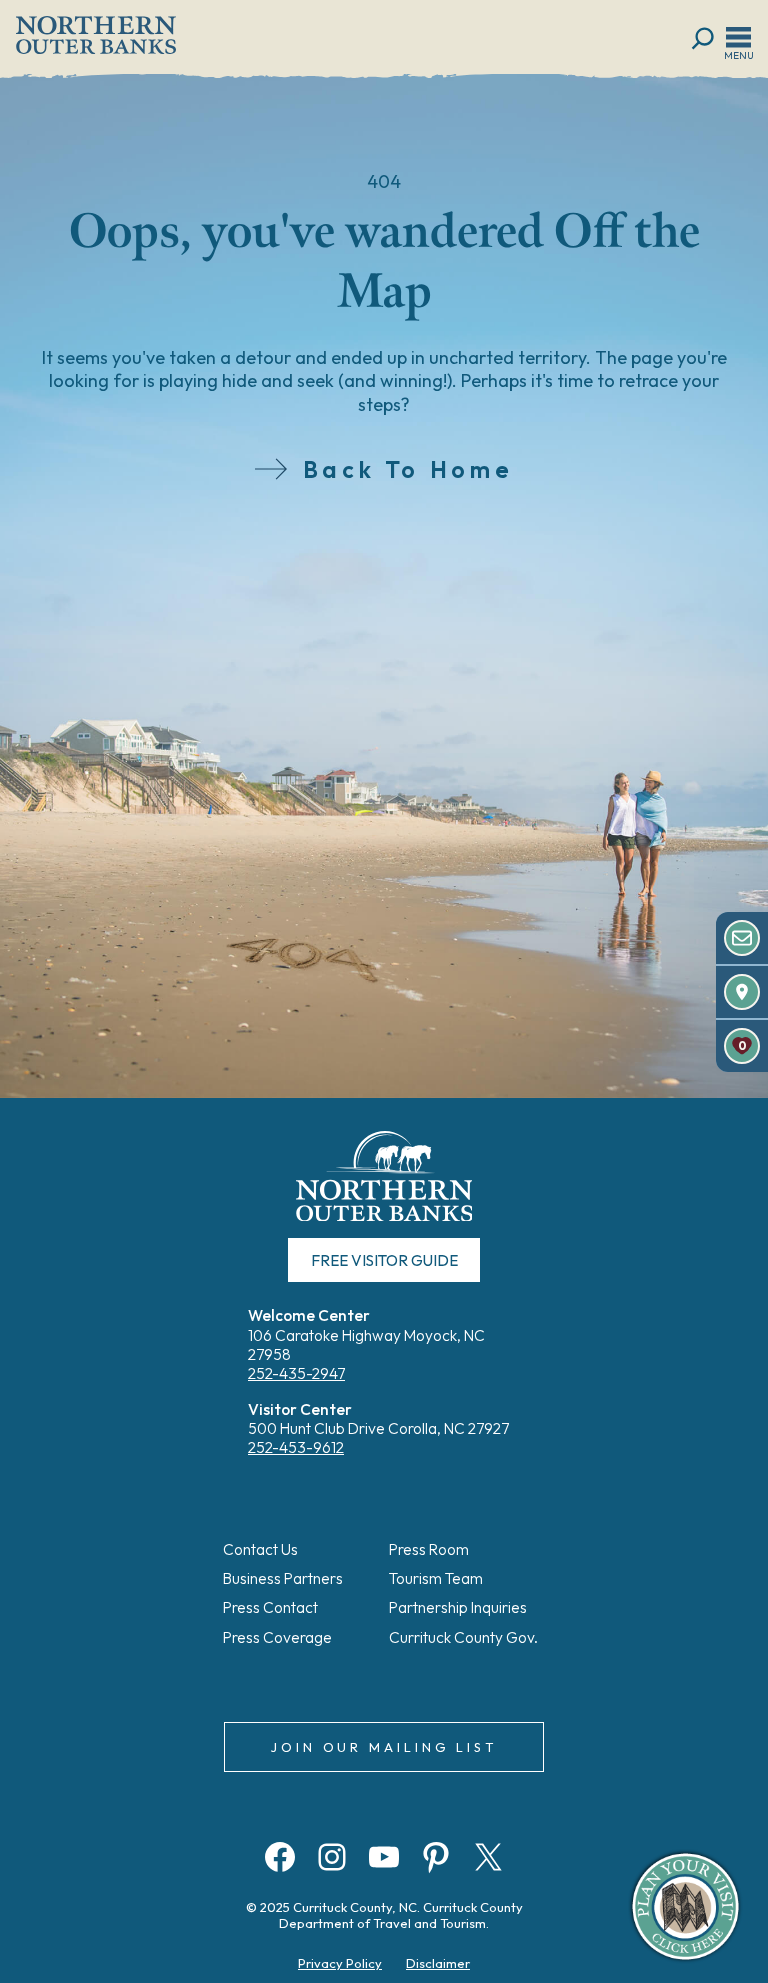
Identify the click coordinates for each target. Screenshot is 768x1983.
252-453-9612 (296, 1447)
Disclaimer (438, 1963)
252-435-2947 (296, 1373)
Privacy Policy (340, 1963)
